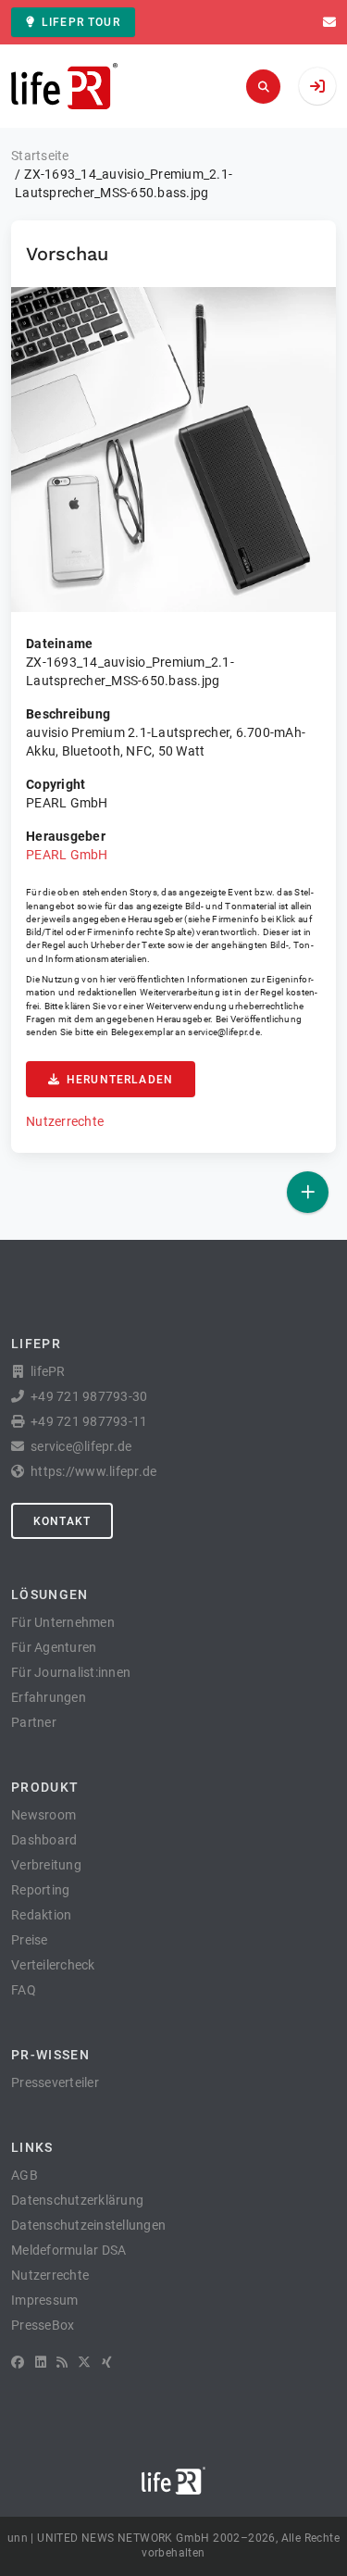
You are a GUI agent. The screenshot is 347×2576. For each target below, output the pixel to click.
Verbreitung (46, 1865)
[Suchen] (263, 87)
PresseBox (43, 2325)
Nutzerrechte (65, 1121)
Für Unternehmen (63, 1622)
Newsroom (43, 1815)
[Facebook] (18, 2362)
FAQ (24, 1990)
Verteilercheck (53, 1965)
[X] (84, 2362)
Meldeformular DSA (68, 2250)
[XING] (107, 2362)
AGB (25, 2175)
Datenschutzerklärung (77, 2200)
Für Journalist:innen (71, 1672)
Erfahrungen (49, 1697)
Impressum (44, 2300)
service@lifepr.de (224, 1032)
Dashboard (44, 1840)
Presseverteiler (55, 2082)
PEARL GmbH (67, 855)
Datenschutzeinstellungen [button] (88, 2225)
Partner (34, 1722)
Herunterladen (120, 1080)
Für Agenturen (54, 1647)
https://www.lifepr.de (93, 1471)
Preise (30, 1940)
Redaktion (41, 1915)
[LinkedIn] (41, 2362)
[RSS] (62, 2362)
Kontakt (62, 1521)
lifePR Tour (81, 22)
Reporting (40, 1890)
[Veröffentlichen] (308, 1192)
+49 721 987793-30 (89, 1396)
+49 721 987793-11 (89, 1421)
